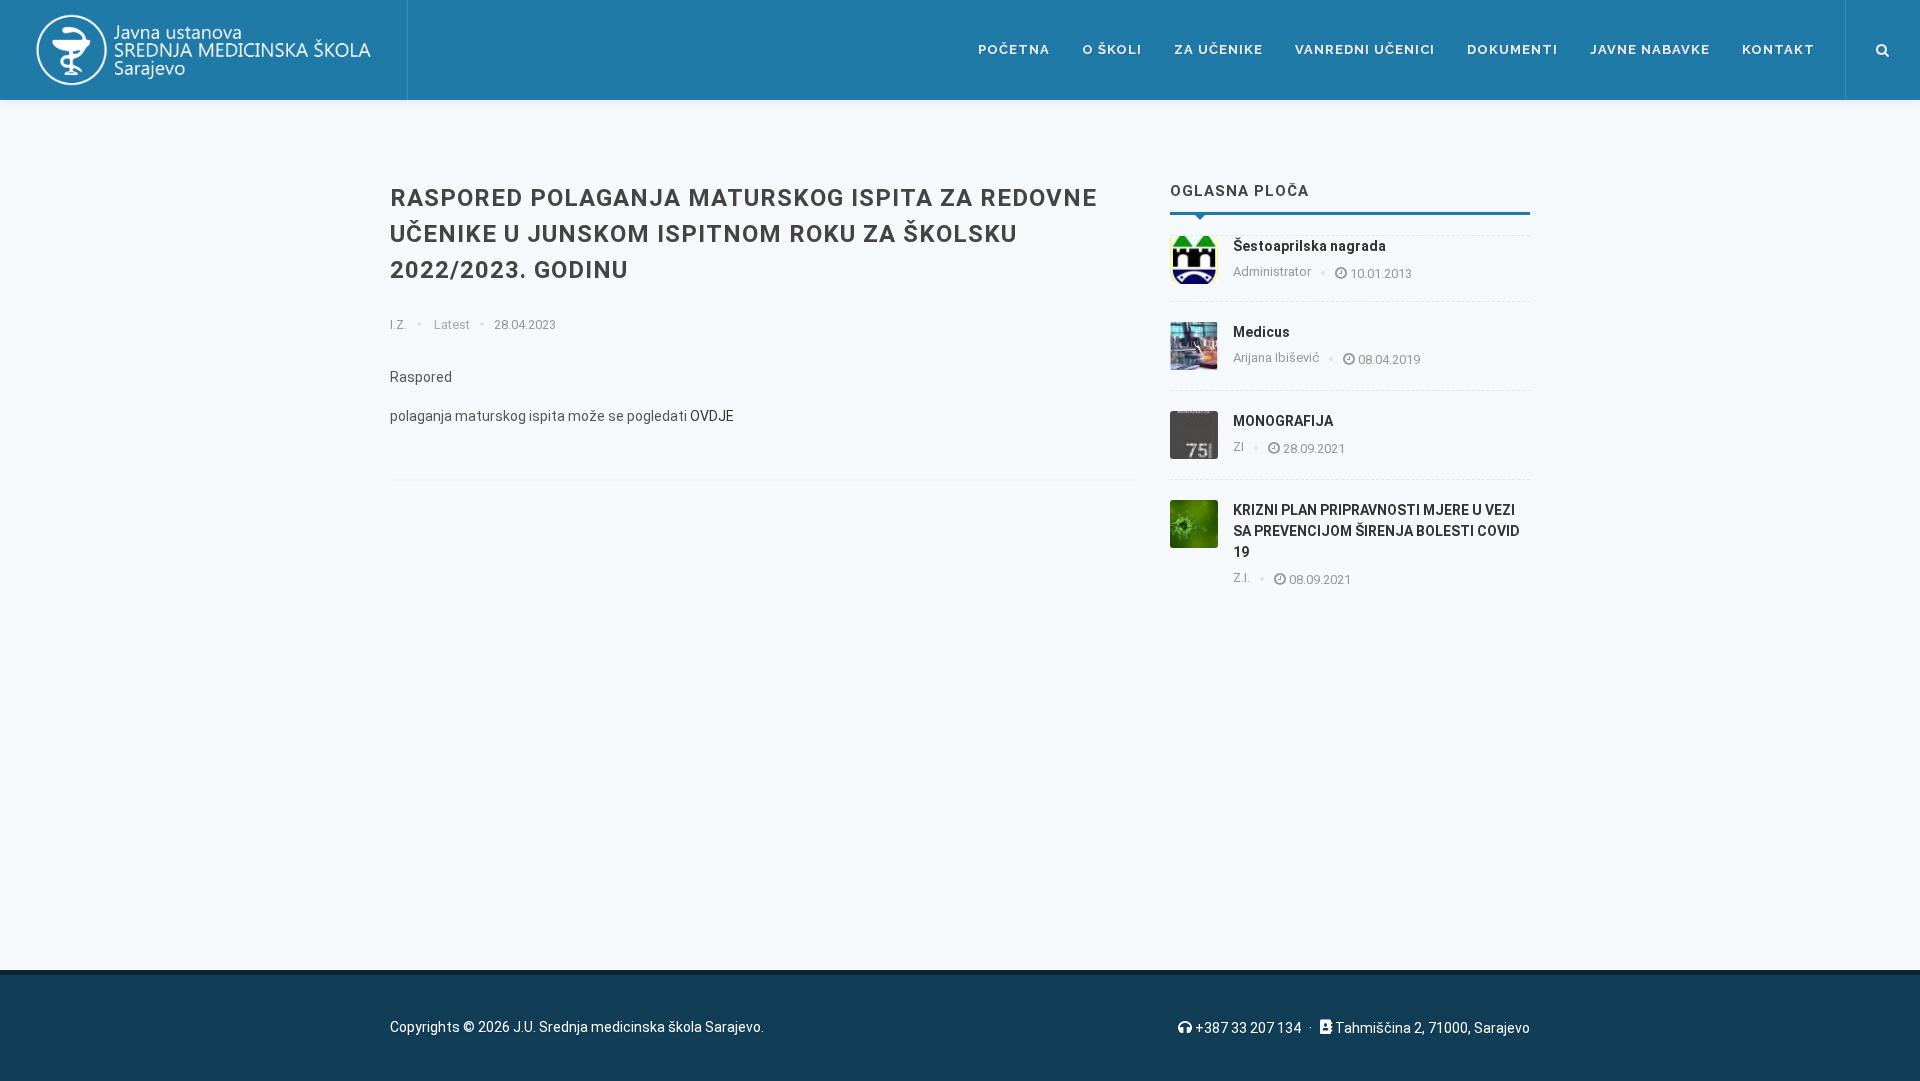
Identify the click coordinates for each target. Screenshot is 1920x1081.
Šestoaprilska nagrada (1309, 246)
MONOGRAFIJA (1283, 421)
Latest (450, 324)
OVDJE (712, 416)
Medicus (1261, 332)
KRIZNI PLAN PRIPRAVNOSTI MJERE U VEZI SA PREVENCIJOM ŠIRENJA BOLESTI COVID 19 (1376, 531)
